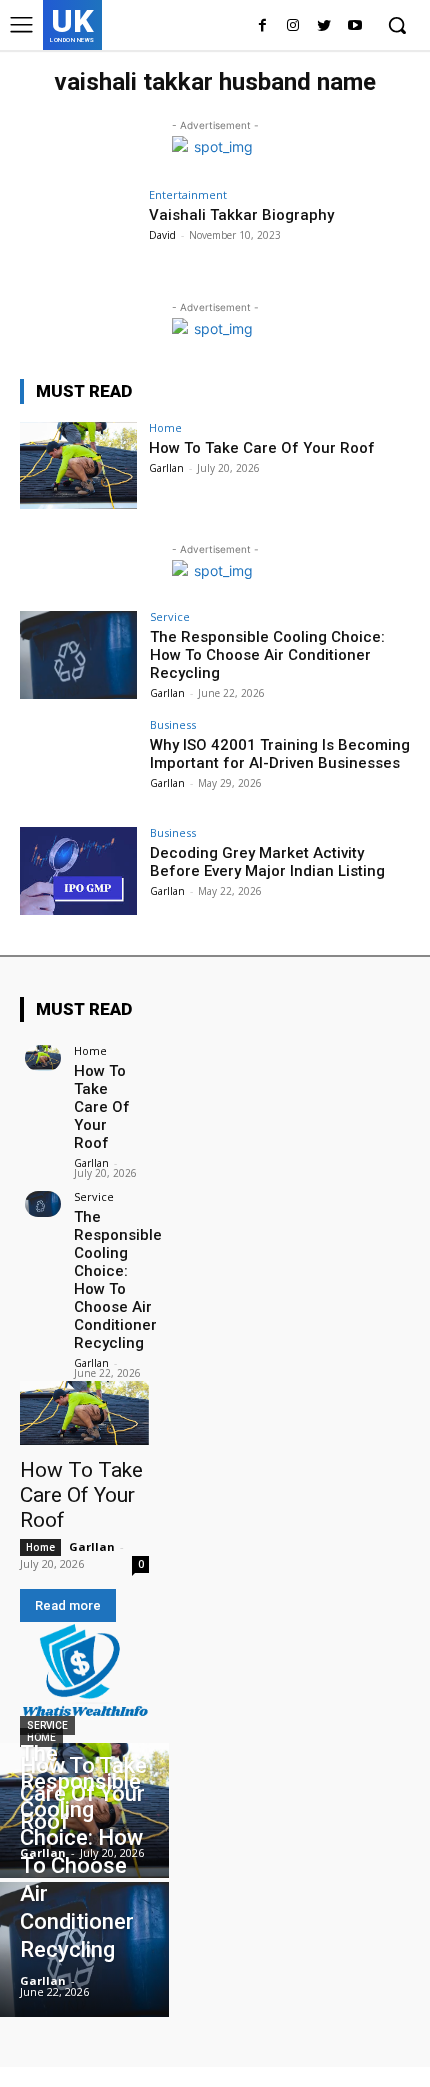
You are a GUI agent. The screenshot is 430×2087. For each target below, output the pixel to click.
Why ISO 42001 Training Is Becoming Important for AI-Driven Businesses (280, 754)
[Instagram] (293, 26)
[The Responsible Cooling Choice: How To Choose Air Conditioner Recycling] (78, 655)
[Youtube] (354, 26)
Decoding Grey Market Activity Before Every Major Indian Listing (267, 862)
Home (165, 427)
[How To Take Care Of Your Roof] (78, 466)
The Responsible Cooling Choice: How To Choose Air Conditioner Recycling (267, 655)
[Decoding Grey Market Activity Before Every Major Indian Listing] (78, 871)
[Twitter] (323, 26)
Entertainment (188, 194)
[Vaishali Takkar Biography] (78, 233)
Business (173, 724)
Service (170, 616)
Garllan (166, 468)
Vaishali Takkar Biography (241, 215)
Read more (68, 1605)
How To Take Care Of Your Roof (262, 448)
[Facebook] (262, 26)
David (162, 235)
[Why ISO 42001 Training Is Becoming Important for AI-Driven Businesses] (78, 763)
